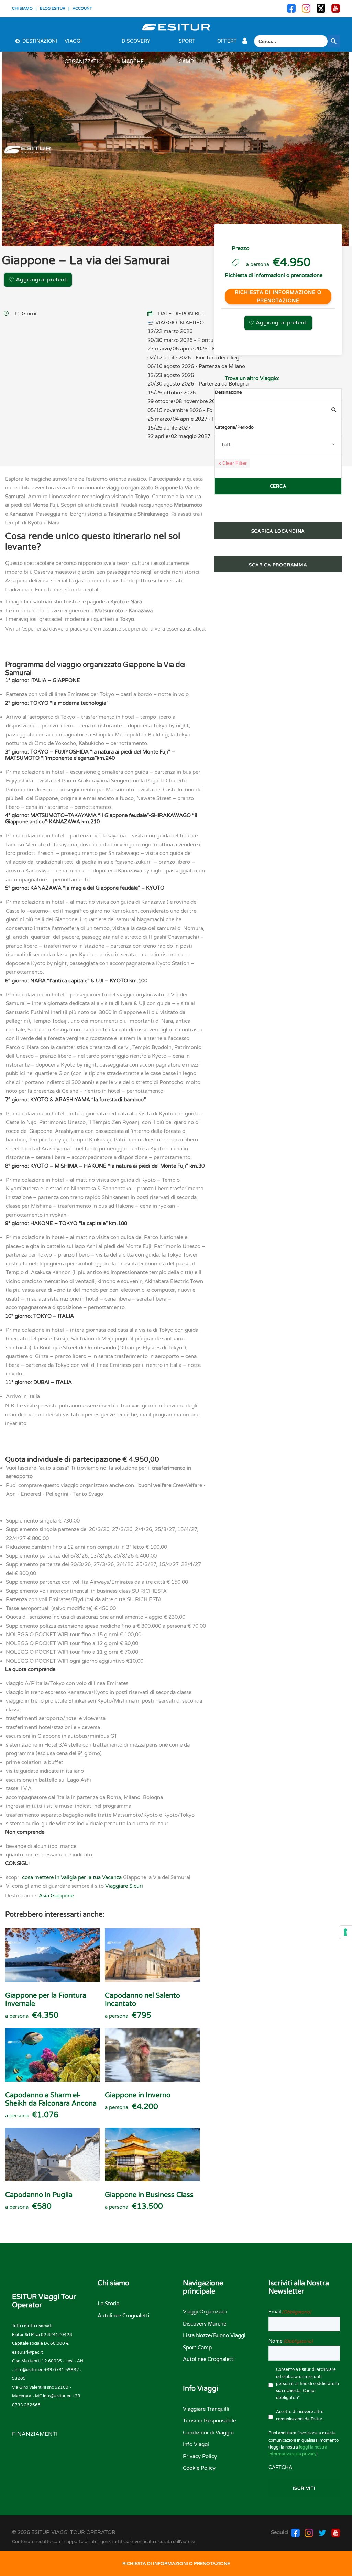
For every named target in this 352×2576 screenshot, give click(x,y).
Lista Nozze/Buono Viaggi (214, 2335)
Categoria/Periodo (234, 427)
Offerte (227, 45)
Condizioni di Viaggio (208, 2433)
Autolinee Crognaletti (124, 2316)
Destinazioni (40, 41)
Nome (291, 2341)
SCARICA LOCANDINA (278, 531)
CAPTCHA (280, 2468)
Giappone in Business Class (149, 2195)
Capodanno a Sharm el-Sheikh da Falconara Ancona (51, 2099)
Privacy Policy (200, 2456)
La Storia (108, 2304)
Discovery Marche (136, 45)
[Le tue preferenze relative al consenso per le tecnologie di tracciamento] (345, 1932)
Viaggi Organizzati (81, 45)
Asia (44, 1896)
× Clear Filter (233, 463)
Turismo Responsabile (209, 2421)
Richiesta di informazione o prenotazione (278, 297)
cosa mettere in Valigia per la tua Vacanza (72, 1877)
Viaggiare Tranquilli (206, 2409)
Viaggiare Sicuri (124, 1886)
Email (290, 2312)
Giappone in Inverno (138, 2095)
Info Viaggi (196, 2444)
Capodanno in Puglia (39, 2195)
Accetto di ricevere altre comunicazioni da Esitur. (300, 2415)
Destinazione (228, 392)
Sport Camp (187, 45)
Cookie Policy (199, 2468)
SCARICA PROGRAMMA (278, 565)
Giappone (62, 1896)
